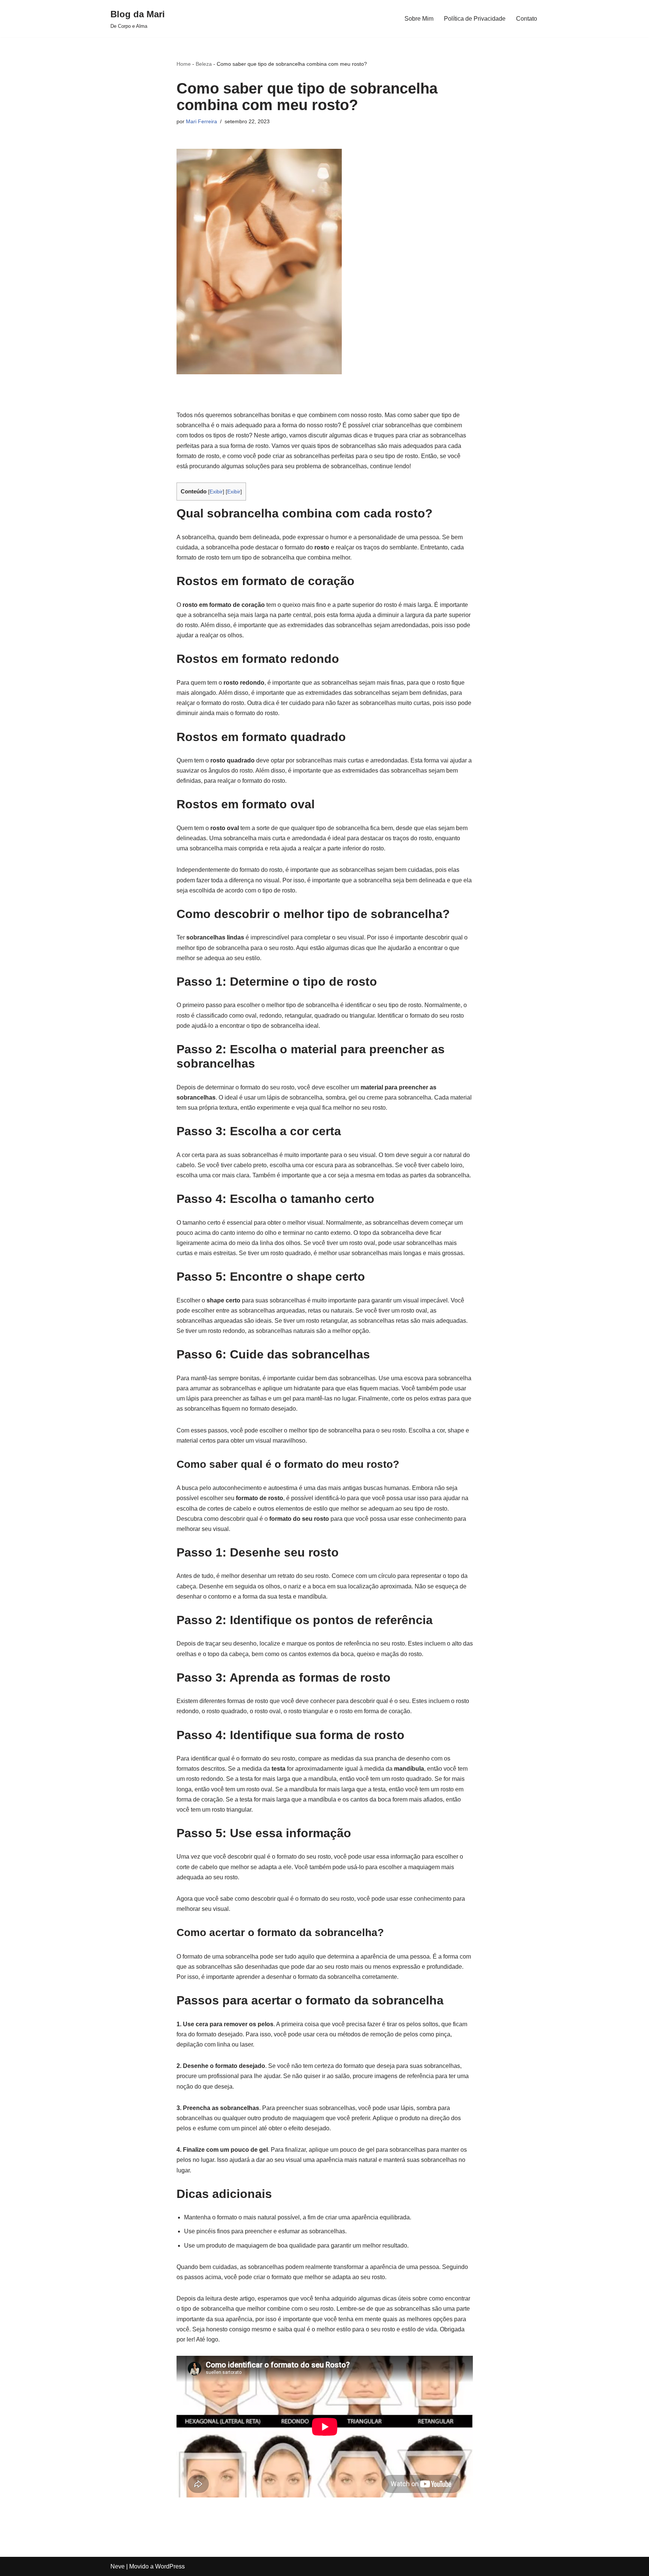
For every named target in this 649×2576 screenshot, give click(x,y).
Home (184, 64)
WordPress (170, 2566)
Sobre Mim (419, 19)
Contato (527, 19)
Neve (118, 2566)
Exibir (216, 492)
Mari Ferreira (201, 121)
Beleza (204, 64)
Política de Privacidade (475, 19)
